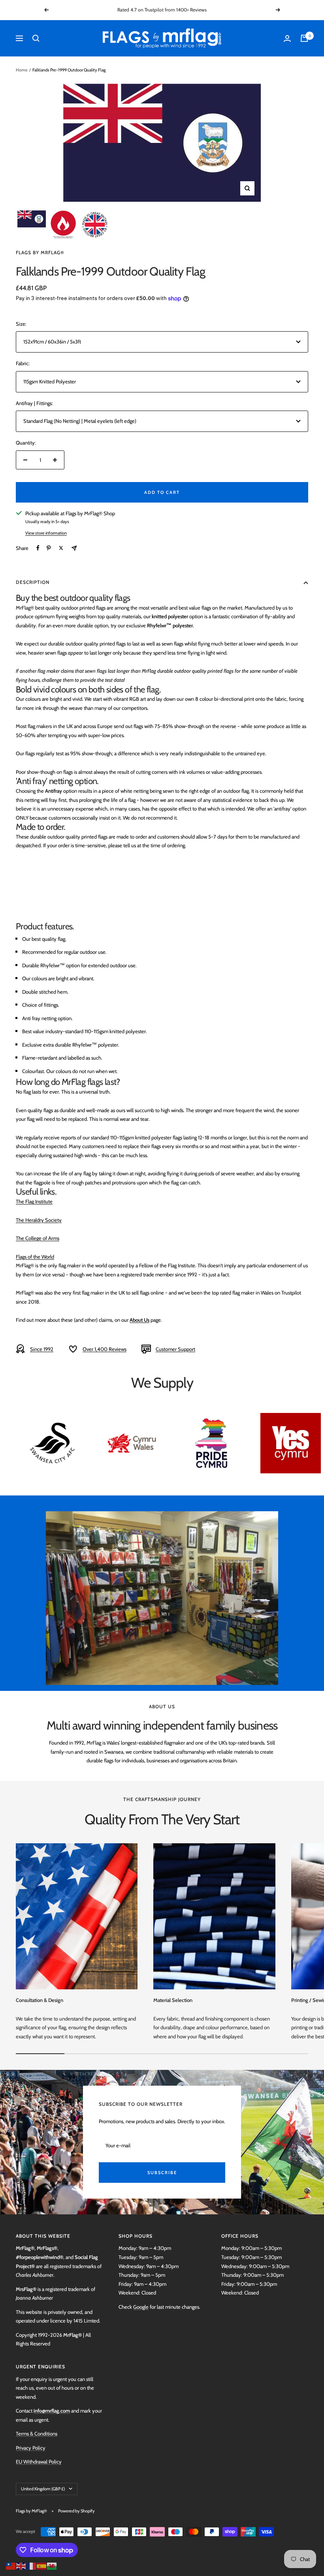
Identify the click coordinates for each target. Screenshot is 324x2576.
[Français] (32, 2565)
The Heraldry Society (39, 1220)
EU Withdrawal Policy (39, 2462)
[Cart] (304, 38)
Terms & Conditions (37, 2433)
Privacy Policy (31, 2448)
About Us (139, 1320)
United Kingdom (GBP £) (43, 2489)
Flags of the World (35, 1257)
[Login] (287, 38)
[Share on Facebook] (38, 548)
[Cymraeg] (52, 2565)
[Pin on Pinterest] (49, 548)
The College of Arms (38, 1238)
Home (22, 70)
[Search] (36, 38)
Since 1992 (42, 1349)
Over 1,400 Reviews (105, 1349)
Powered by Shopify (76, 2511)
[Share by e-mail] (74, 548)
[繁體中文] (11, 2565)
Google (141, 2307)
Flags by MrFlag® (40, 252)
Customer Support (175, 1349)
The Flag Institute (34, 1201)
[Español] (42, 2565)
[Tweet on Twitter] (61, 548)
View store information (46, 533)
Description (33, 582)
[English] (21, 2565)
